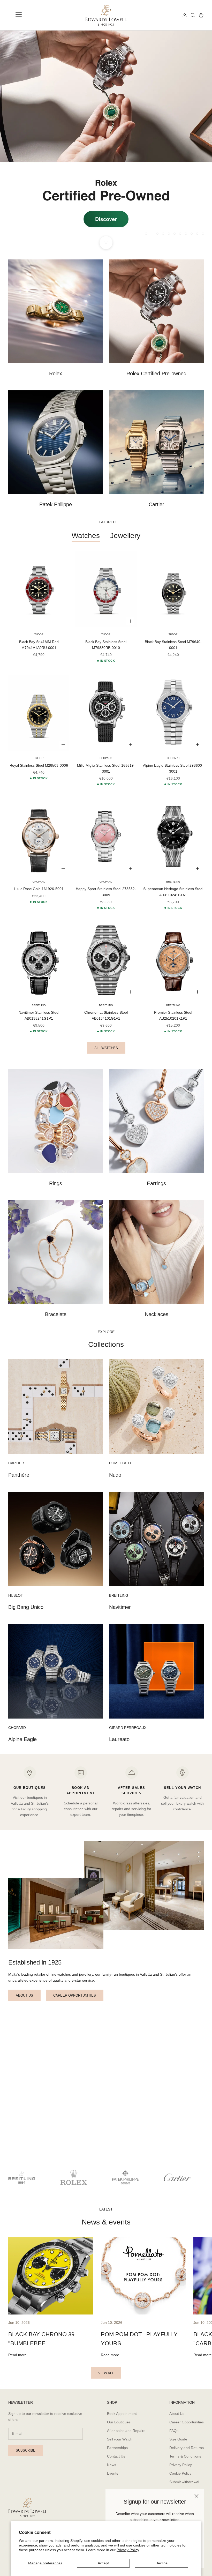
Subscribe (26, 2450)
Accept (103, 2563)
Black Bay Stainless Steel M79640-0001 (173, 645)
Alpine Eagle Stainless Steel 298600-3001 (173, 768)
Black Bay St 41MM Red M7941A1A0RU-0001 (39, 645)
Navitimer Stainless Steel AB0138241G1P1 (39, 1015)
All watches (106, 1048)
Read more (17, 2355)
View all (106, 2373)
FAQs (174, 2431)
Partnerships (117, 2448)
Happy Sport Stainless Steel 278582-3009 (106, 892)
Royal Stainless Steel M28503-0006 (39, 765)
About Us (177, 2414)
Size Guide (178, 2439)
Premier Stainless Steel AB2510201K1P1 (173, 1015)
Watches (86, 536)
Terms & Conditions (185, 2456)
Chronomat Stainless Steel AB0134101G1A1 (106, 1015)
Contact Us (116, 2456)
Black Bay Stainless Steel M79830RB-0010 (106, 645)
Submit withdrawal (184, 2482)
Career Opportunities (187, 2422)
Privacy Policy (128, 2550)
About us (24, 1995)
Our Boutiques (119, 2422)
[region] (106, 137)
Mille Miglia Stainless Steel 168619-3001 (106, 768)
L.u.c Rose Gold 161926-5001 (39, 889)
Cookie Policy (180, 2473)
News (112, 2465)
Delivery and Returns (187, 2448)
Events (113, 2473)
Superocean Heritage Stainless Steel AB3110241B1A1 (173, 892)
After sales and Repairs (126, 2431)
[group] (106, 137)
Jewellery (125, 536)
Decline (161, 2563)
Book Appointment (122, 2414)
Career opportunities (75, 1995)
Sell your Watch (120, 2439)
